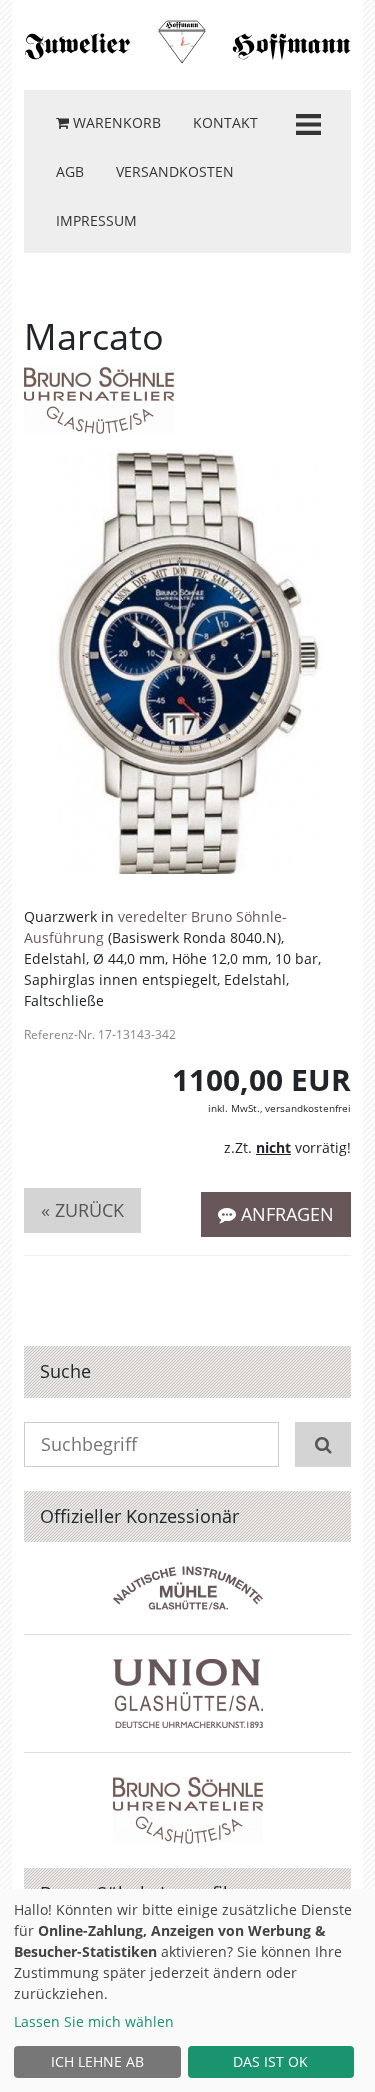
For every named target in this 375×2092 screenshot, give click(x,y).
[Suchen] (323, 1444)
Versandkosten (175, 171)
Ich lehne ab (97, 2061)
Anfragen (285, 1214)
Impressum (96, 220)
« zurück (82, 1210)
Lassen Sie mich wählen (94, 2021)
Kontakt (225, 122)
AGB (70, 171)
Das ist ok (270, 2061)
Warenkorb (115, 122)
